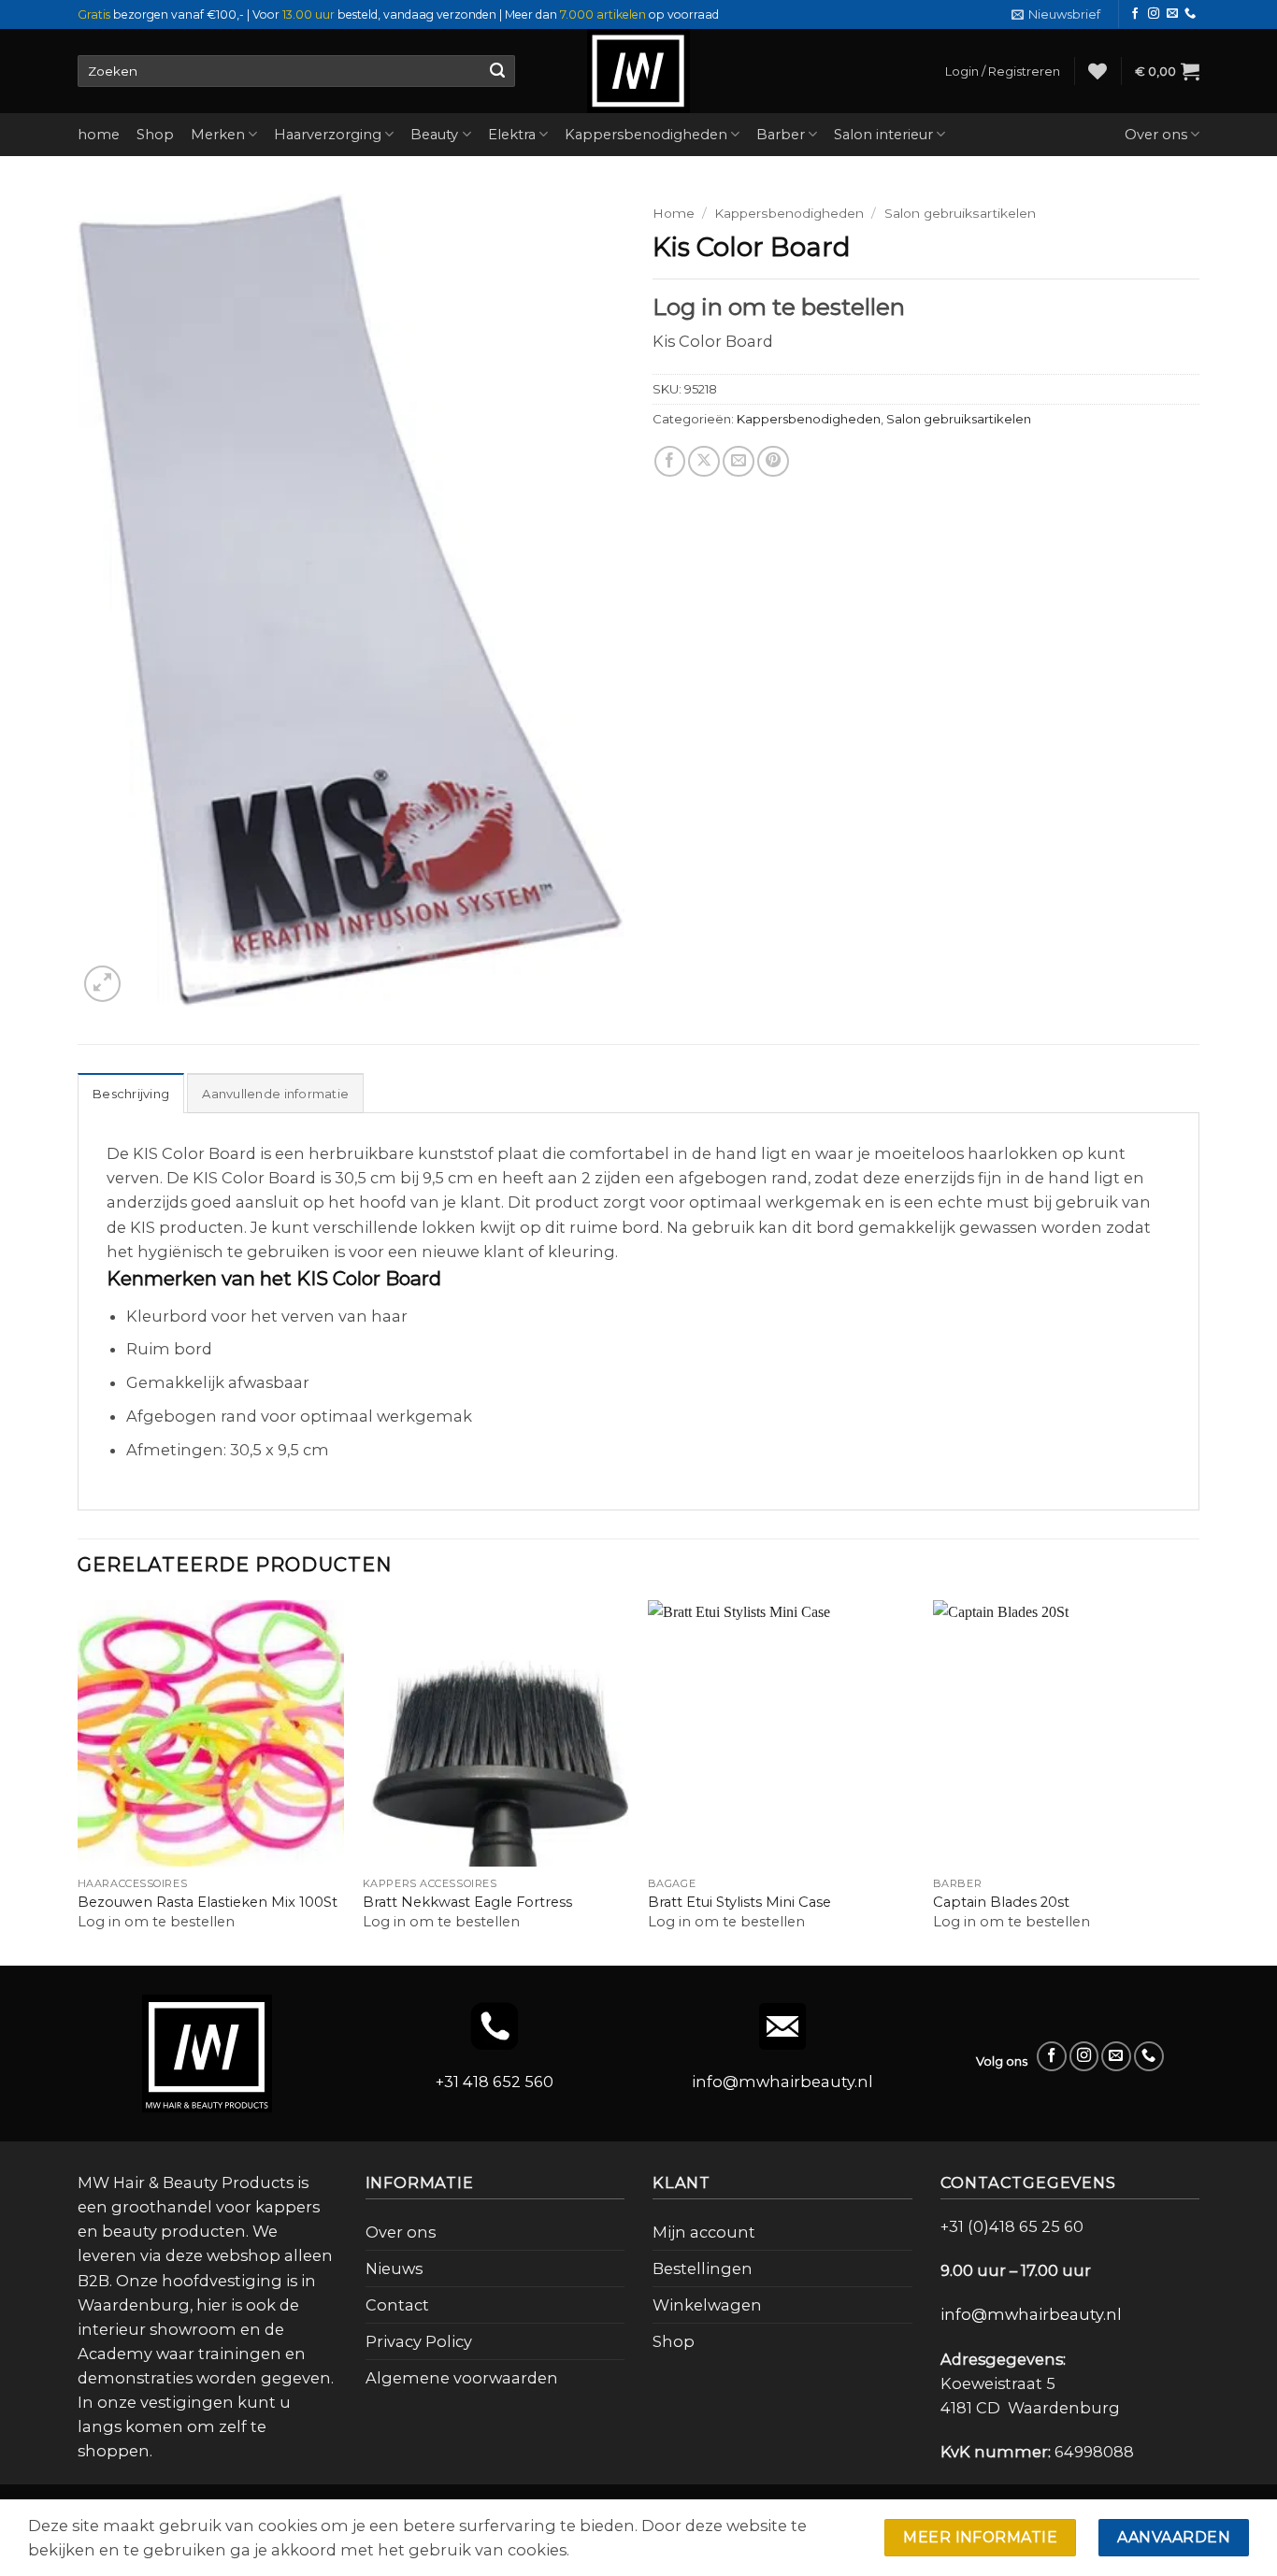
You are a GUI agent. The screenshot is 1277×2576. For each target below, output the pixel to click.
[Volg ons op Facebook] (1135, 14)
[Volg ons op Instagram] (1154, 14)
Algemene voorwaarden (462, 2378)
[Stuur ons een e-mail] (1172, 14)
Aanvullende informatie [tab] (275, 1094)
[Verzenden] (497, 71)
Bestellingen (703, 2268)
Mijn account (704, 2232)
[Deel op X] (704, 462)
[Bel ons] (1190, 14)
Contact (397, 2305)
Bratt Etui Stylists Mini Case (739, 1902)
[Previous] (79, 1781)
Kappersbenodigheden (646, 135)
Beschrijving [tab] (131, 1094)
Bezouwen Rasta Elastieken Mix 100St (208, 1902)
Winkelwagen (707, 2305)
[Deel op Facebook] (670, 462)
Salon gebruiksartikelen (960, 213)
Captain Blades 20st (1001, 1902)
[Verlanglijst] (1098, 71)
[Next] (1198, 1781)
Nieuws (394, 2268)
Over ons (1156, 135)
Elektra (512, 135)
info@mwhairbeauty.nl (782, 2082)
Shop (155, 135)
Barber (781, 135)
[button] (1056, 14)
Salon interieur (883, 135)
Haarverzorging (328, 135)
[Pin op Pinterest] (773, 462)
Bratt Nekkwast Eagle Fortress (467, 1902)
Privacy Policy (419, 2341)
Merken (218, 135)
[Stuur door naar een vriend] (739, 462)
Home (674, 213)
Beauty (434, 135)
